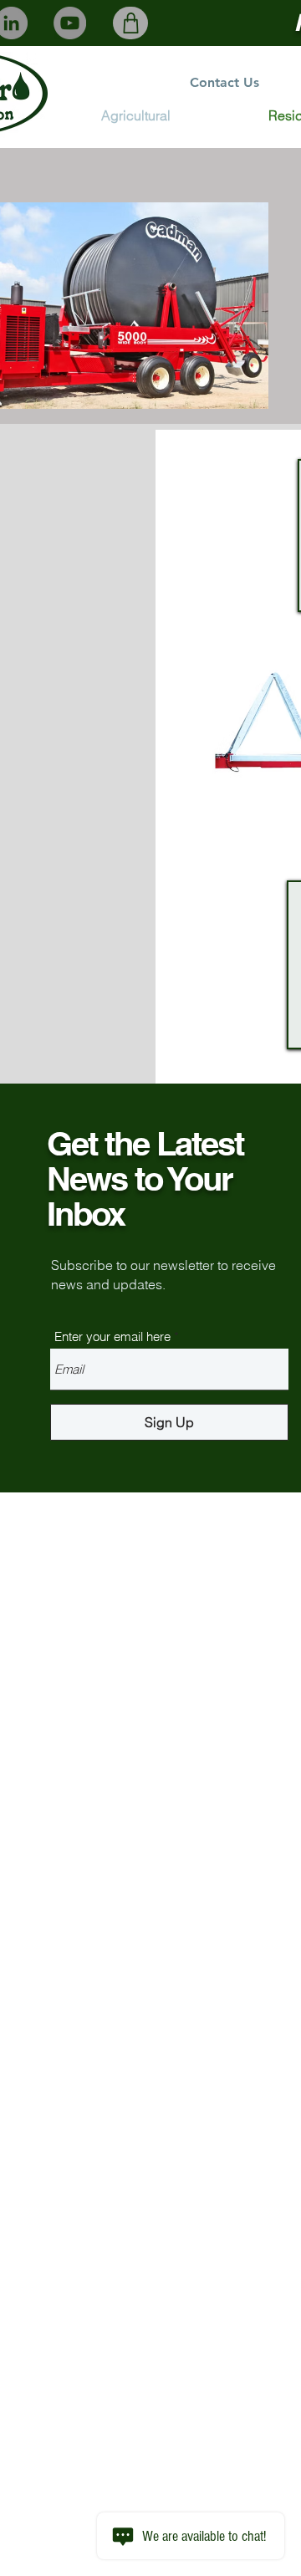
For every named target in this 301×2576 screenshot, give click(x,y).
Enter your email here (112, 1336)
